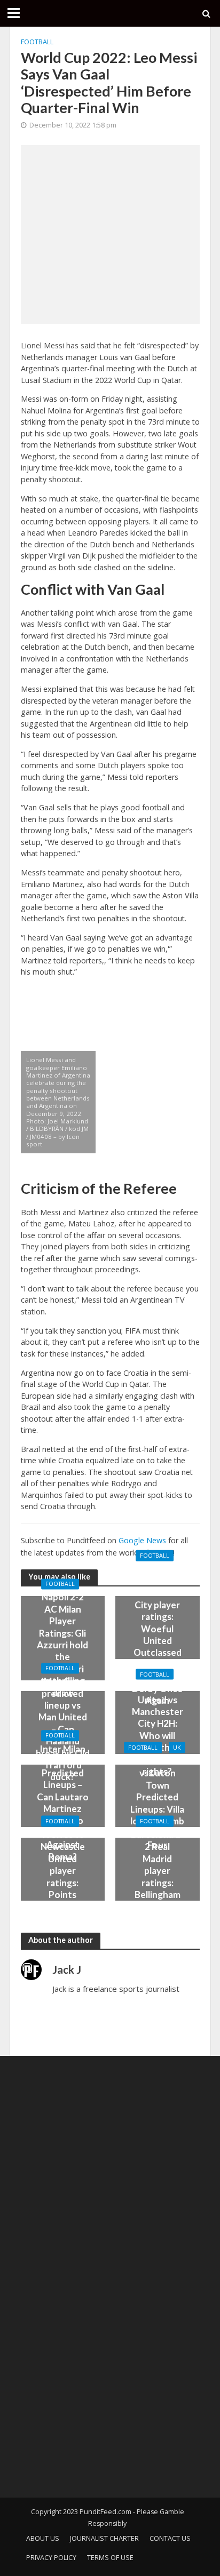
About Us (43, 2538)
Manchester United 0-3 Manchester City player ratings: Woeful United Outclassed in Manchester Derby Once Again (158, 1634)
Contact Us (170, 2538)
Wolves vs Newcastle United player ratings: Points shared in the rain (63, 1877)
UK (177, 1748)
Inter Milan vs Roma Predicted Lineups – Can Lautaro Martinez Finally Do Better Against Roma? (63, 1803)
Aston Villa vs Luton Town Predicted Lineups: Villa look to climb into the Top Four (157, 1803)
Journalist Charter (104, 2538)
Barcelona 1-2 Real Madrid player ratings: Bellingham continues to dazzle (157, 1877)
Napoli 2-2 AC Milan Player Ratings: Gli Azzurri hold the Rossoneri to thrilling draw (62, 1645)
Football (37, 42)
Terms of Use (110, 2558)
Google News (142, 1540)
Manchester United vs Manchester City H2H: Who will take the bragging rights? (158, 1729)
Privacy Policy (51, 2558)
